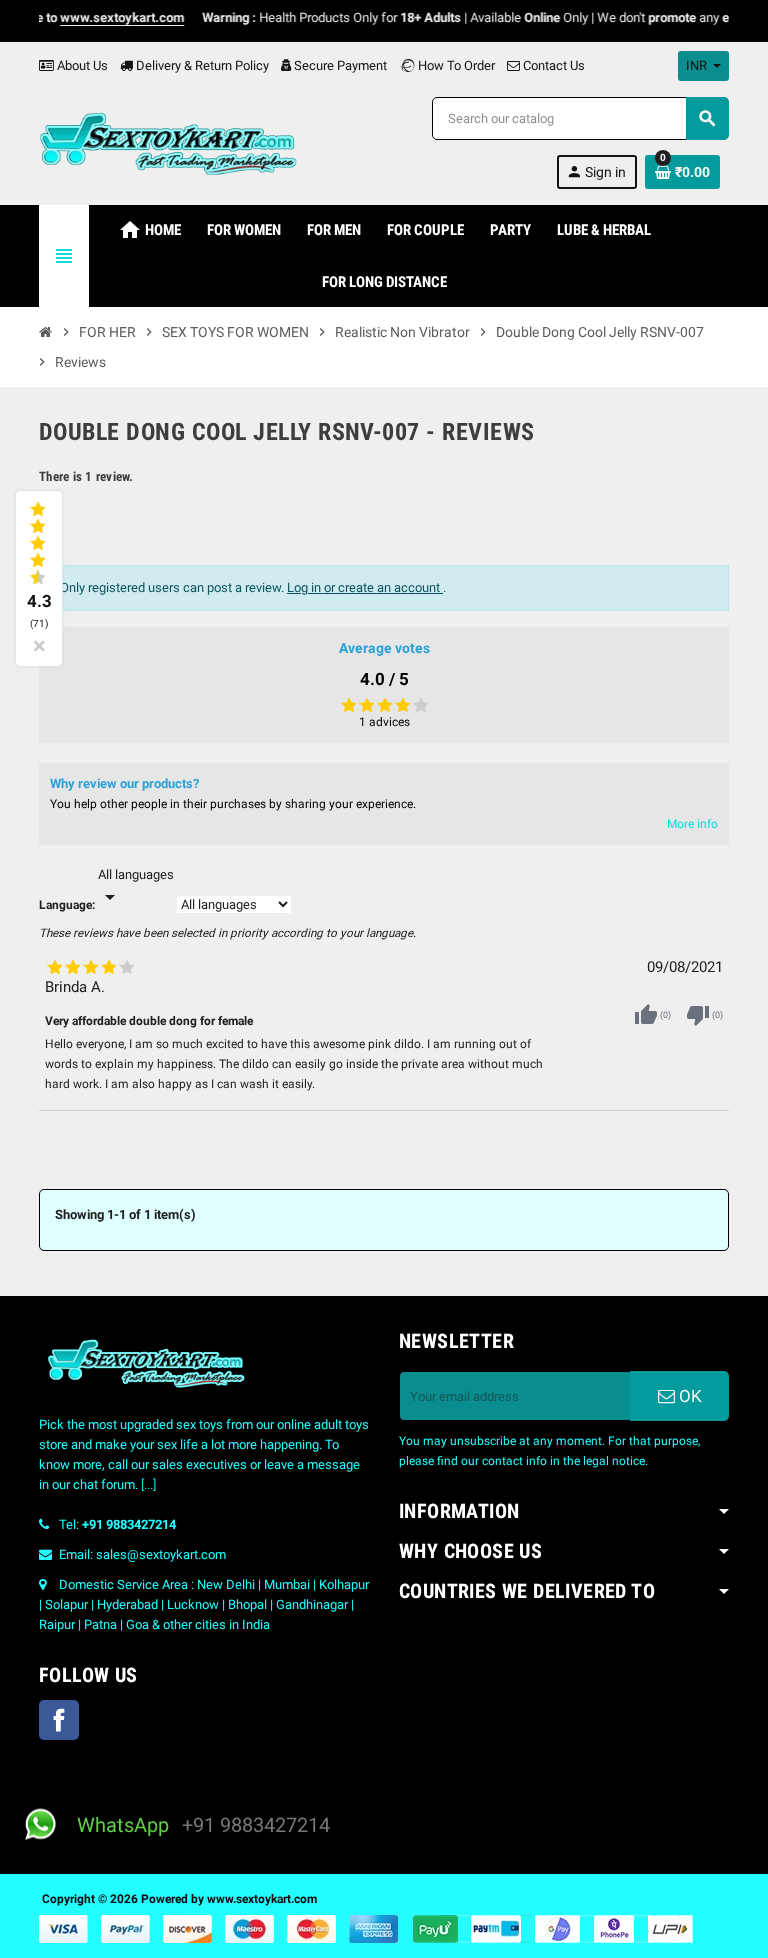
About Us (81, 65)
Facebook (59, 1720)
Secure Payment (340, 65)
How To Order (455, 65)
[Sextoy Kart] (168, 141)
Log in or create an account (365, 587)
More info (692, 824)
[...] (148, 1484)
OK (688, 1396)
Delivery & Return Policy (201, 65)
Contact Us (552, 65)
